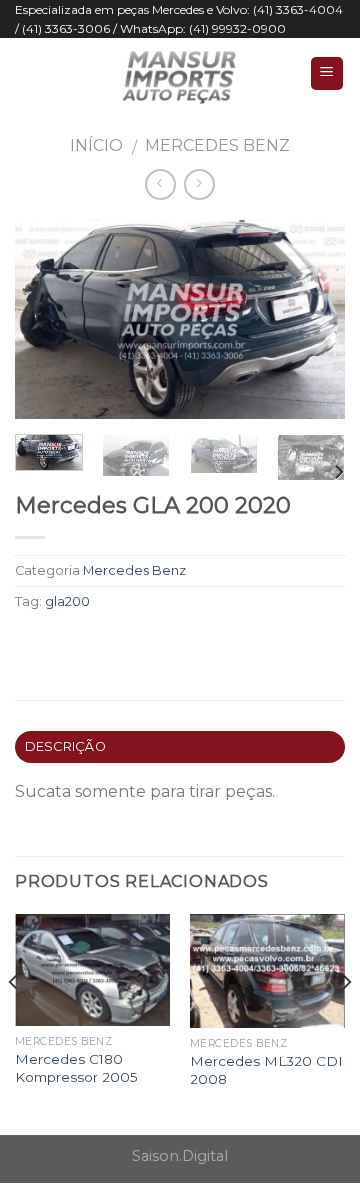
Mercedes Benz (217, 145)
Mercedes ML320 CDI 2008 (266, 1070)
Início (96, 145)
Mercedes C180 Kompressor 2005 (76, 1068)
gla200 (67, 601)
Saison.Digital (180, 1156)
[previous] (47, 320)
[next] (313, 320)
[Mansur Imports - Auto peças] (180, 73)
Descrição (65, 746)
